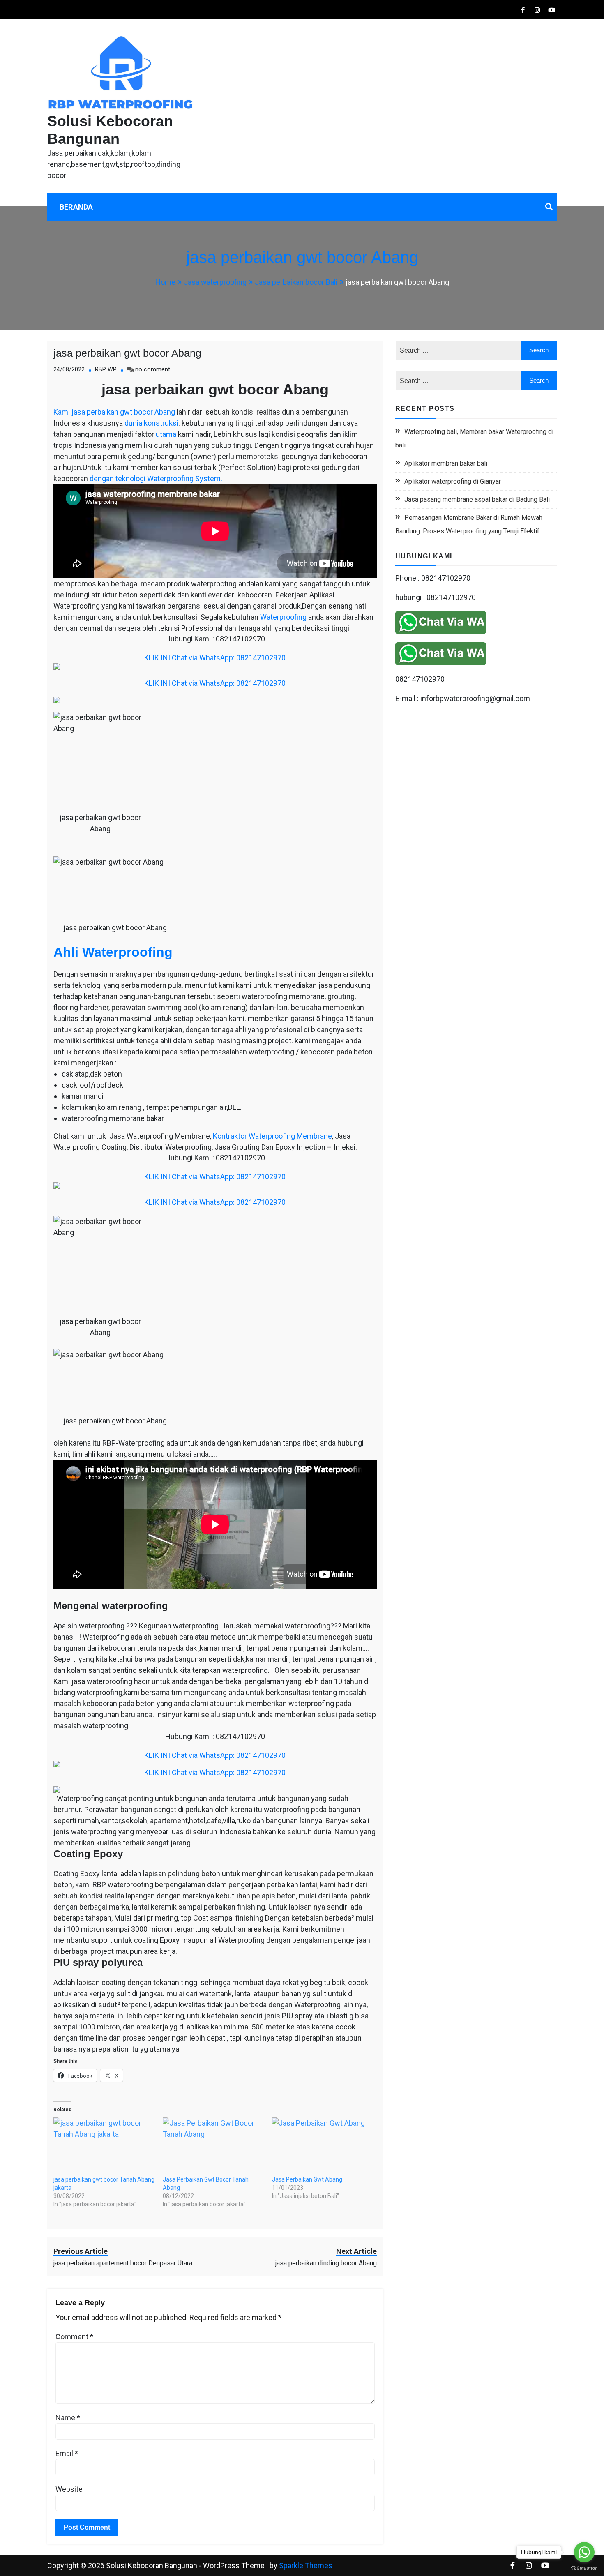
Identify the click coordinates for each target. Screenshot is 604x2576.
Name (68, 2418)
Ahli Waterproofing (113, 952)
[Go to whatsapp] (584, 2552)
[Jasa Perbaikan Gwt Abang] (323, 2146)
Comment (74, 2337)
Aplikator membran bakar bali (446, 463)
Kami (62, 412)
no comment (153, 370)
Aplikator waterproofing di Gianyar (453, 481)
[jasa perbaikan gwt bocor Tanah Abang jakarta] (104, 2146)
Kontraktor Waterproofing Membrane (272, 1136)
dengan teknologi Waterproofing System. (156, 479)
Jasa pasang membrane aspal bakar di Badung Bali (477, 499)
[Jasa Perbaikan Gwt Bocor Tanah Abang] (213, 2146)
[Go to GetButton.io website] (584, 2568)
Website (69, 2489)
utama (166, 434)
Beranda (76, 207)
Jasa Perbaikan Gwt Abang (307, 2179)
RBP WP (106, 370)
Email (67, 2453)
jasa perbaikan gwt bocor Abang (127, 353)
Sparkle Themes (306, 2566)
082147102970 (420, 679)
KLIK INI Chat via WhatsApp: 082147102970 (215, 658)
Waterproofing (283, 617)
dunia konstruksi (151, 423)
